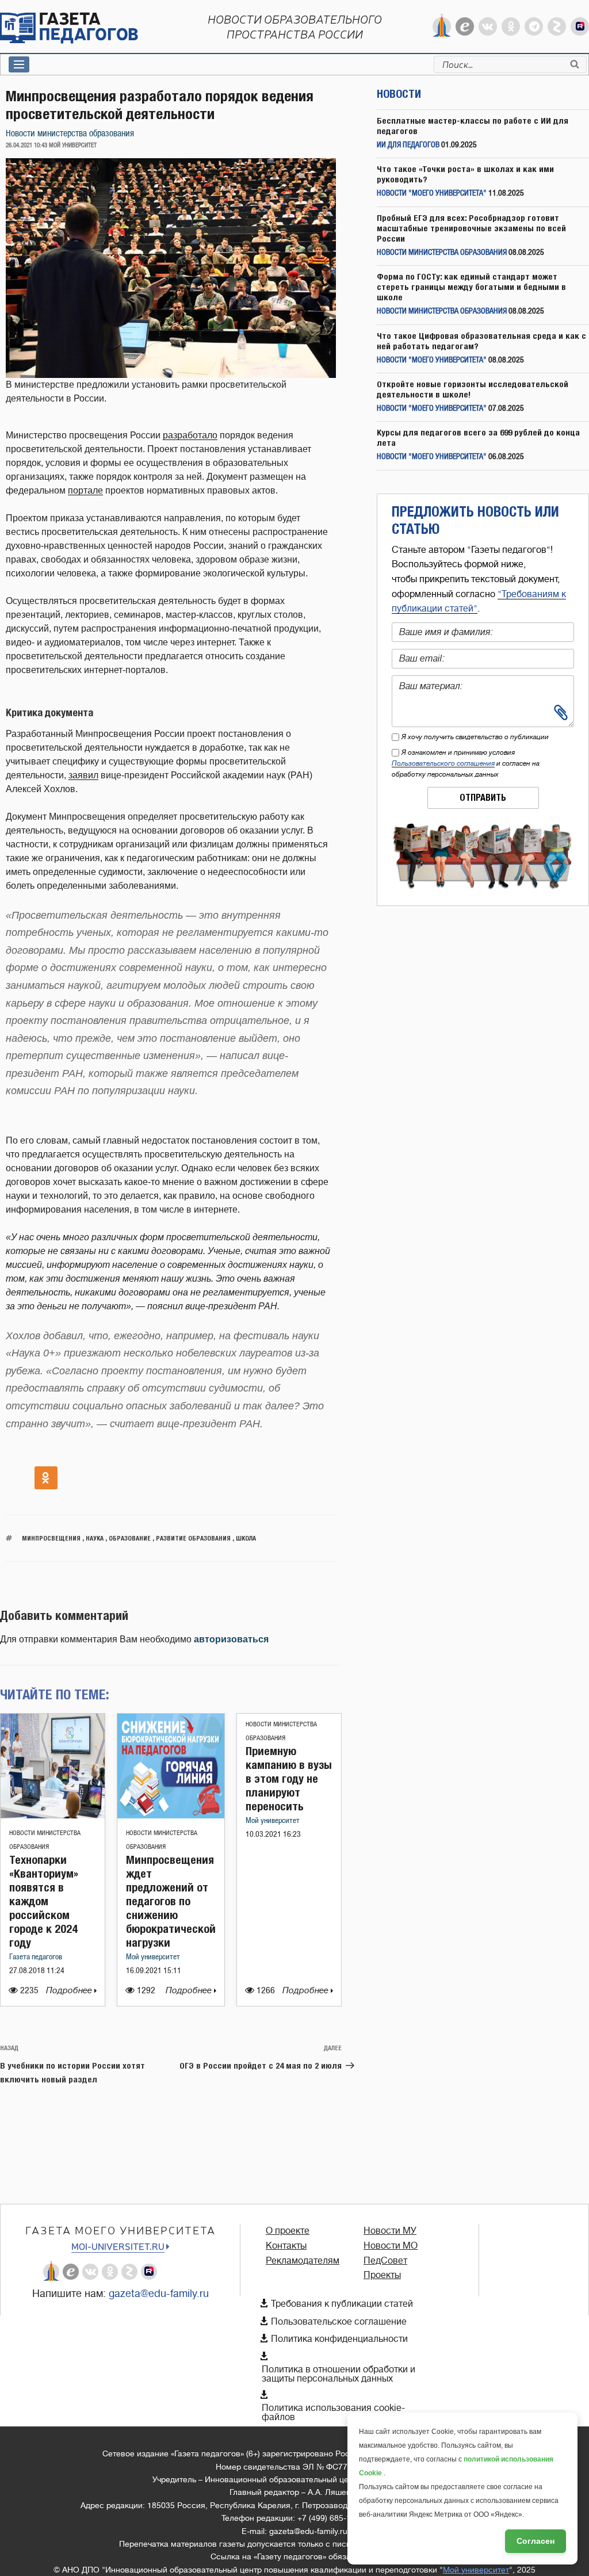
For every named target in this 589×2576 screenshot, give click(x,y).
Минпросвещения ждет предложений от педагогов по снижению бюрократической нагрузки (171, 1901)
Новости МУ (390, 2231)
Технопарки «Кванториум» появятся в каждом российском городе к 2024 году (44, 1901)
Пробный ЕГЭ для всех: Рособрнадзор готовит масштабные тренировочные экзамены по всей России (471, 228)
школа (246, 1538)
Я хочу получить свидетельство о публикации (475, 737)
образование (130, 1538)
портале (85, 490)
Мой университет (153, 1957)
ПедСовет (385, 2261)
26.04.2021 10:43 (26, 146)
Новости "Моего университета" (432, 194)
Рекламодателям (303, 2261)
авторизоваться (231, 1639)
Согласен (536, 2541)
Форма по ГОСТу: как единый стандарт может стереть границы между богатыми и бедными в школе (471, 287)
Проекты (382, 2275)
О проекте (288, 2231)
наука (95, 1538)
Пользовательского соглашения (443, 763)
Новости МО (391, 2246)
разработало (190, 435)
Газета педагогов (36, 1957)
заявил (83, 775)
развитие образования (193, 1538)
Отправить (483, 798)
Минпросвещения (51, 1538)
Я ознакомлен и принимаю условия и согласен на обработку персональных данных (466, 763)
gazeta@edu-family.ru (159, 2294)
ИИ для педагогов (408, 145)
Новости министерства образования (70, 134)
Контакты (286, 2246)
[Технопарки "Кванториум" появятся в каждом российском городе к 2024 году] (53, 1815)
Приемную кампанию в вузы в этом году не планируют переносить (289, 1778)
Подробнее (70, 1991)
